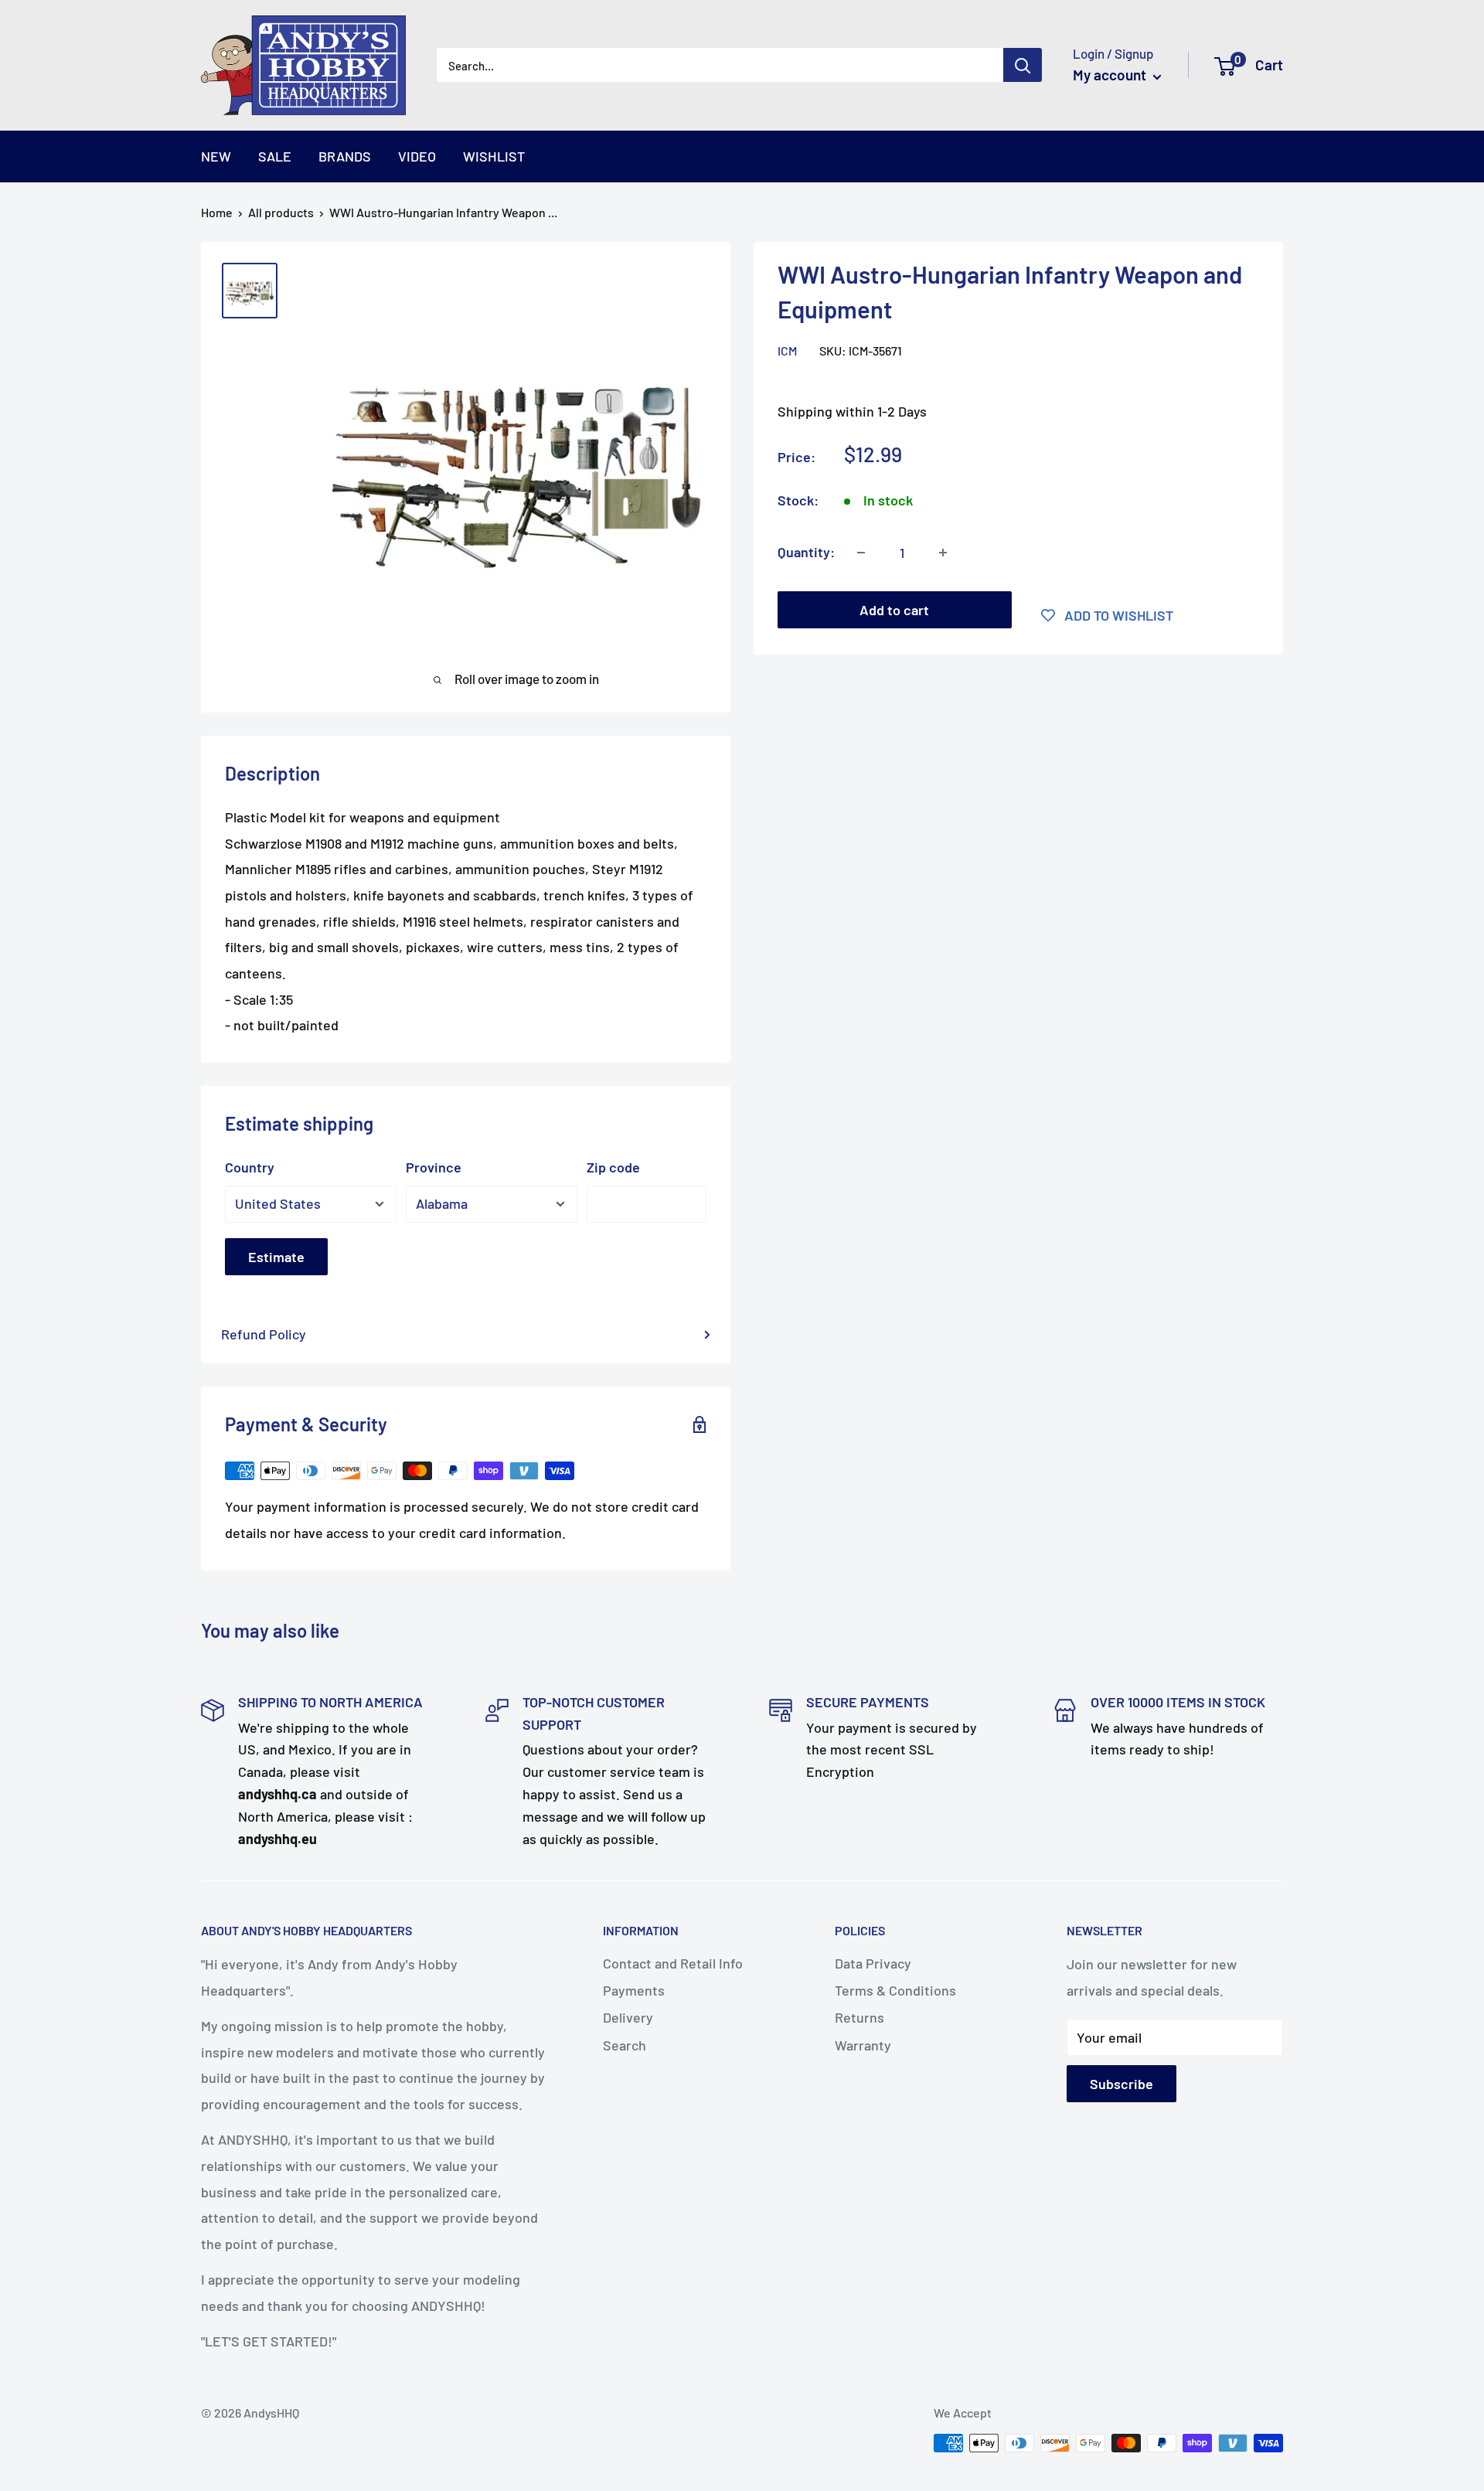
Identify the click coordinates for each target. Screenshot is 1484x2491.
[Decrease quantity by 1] (861, 553)
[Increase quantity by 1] (943, 553)
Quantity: (806, 552)
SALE (275, 156)
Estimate (276, 1257)
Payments (634, 1990)
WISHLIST (494, 156)
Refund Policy (264, 1334)
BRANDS (345, 156)
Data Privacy (873, 1963)
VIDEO (417, 156)
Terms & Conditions (895, 1990)
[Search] (1023, 65)
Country (250, 1167)
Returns (859, 2017)
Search (625, 2045)
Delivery (628, 2017)
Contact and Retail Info (673, 1963)
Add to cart (894, 610)
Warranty (863, 2045)
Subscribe (1122, 2084)
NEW (216, 156)
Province (434, 1167)
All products (281, 212)
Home (217, 212)
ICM (787, 351)
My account (1111, 75)
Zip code (613, 1167)
